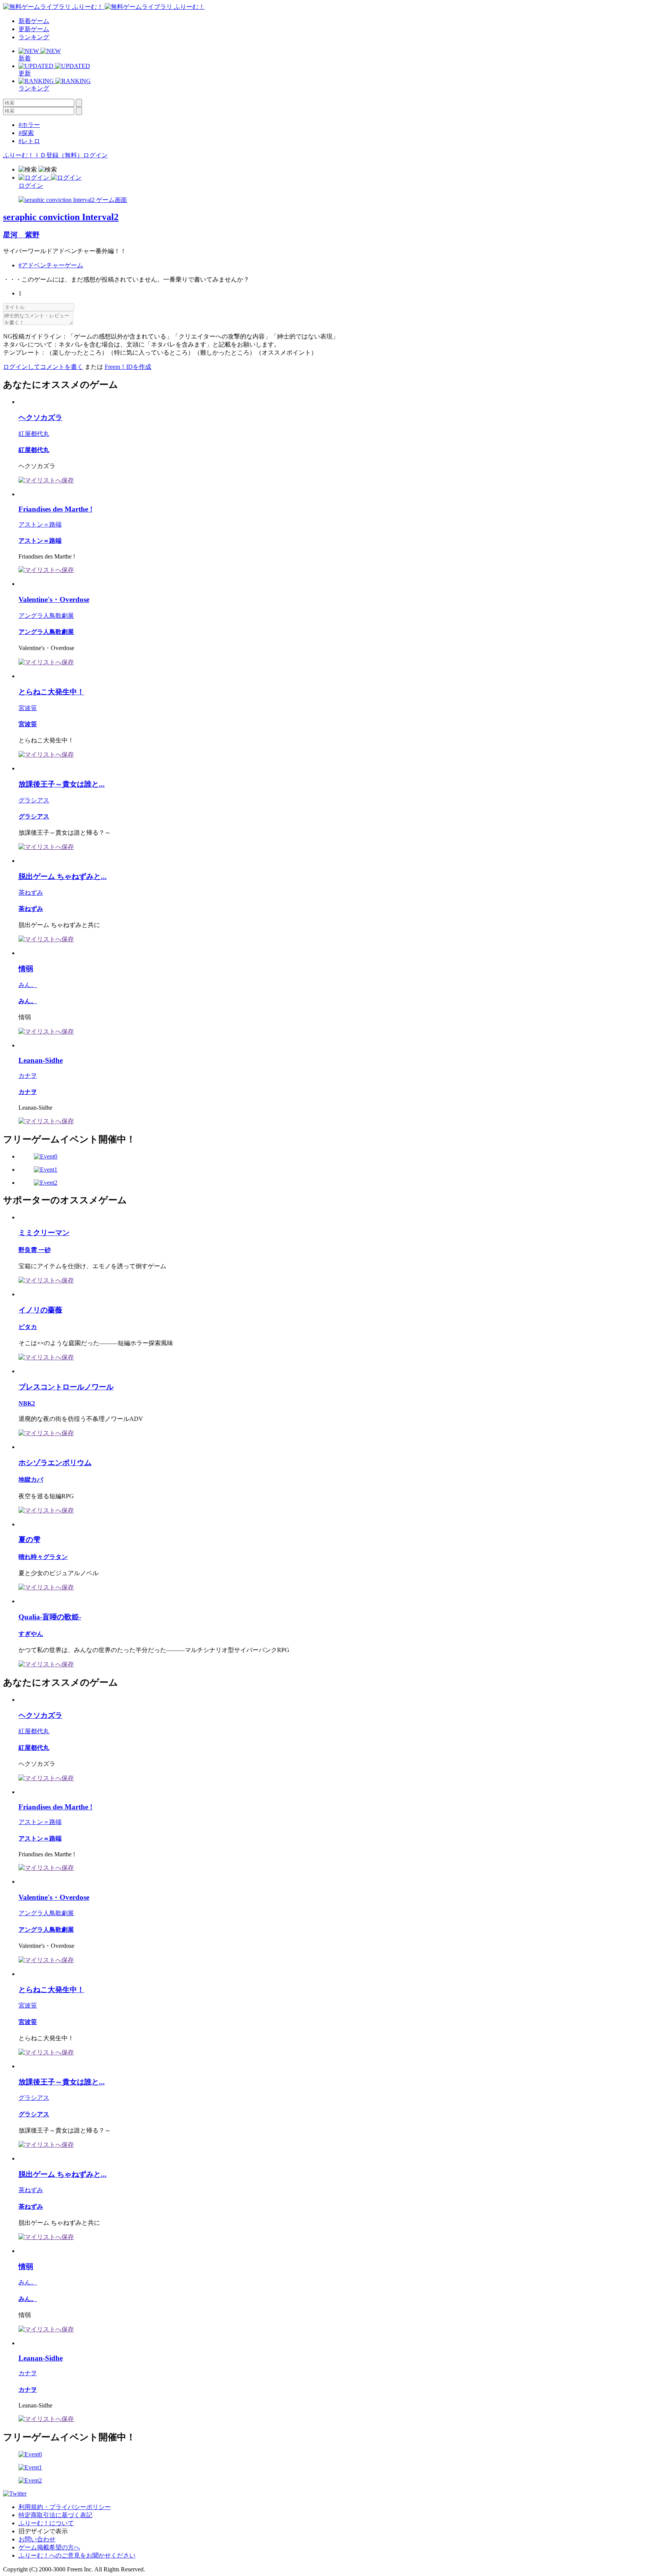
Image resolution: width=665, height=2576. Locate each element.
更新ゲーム (34, 29)
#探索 (26, 133)
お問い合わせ (37, 2539)
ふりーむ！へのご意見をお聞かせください (77, 2555)
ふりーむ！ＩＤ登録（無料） (43, 155)
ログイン (95, 155)
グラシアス (34, 800)
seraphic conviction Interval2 (61, 217)
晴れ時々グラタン (43, 1557)
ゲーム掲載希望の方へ (49, 2547)
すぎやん (31, 1634)
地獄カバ (31, 1480)
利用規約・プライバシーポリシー (65, 2507)
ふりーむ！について (46, 2523)
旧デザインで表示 (43, 2531)
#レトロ (29, 141)
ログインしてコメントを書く (43, 367)
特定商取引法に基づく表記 (55, 2515)
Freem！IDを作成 (128, 367)
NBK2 (27, 1403)
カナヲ (28, 1076)
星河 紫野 (21, 235)
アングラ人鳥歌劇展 (46, 616)
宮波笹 (28, 708)
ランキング (34, 37)
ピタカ (28, 1327)
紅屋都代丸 (34, 434)
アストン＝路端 (40, 524)
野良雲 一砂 (35, 1250)
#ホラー (29, 125)
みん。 (28, 985)
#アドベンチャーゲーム (51, 265)
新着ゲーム (34, 21)
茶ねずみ (31, 893)
